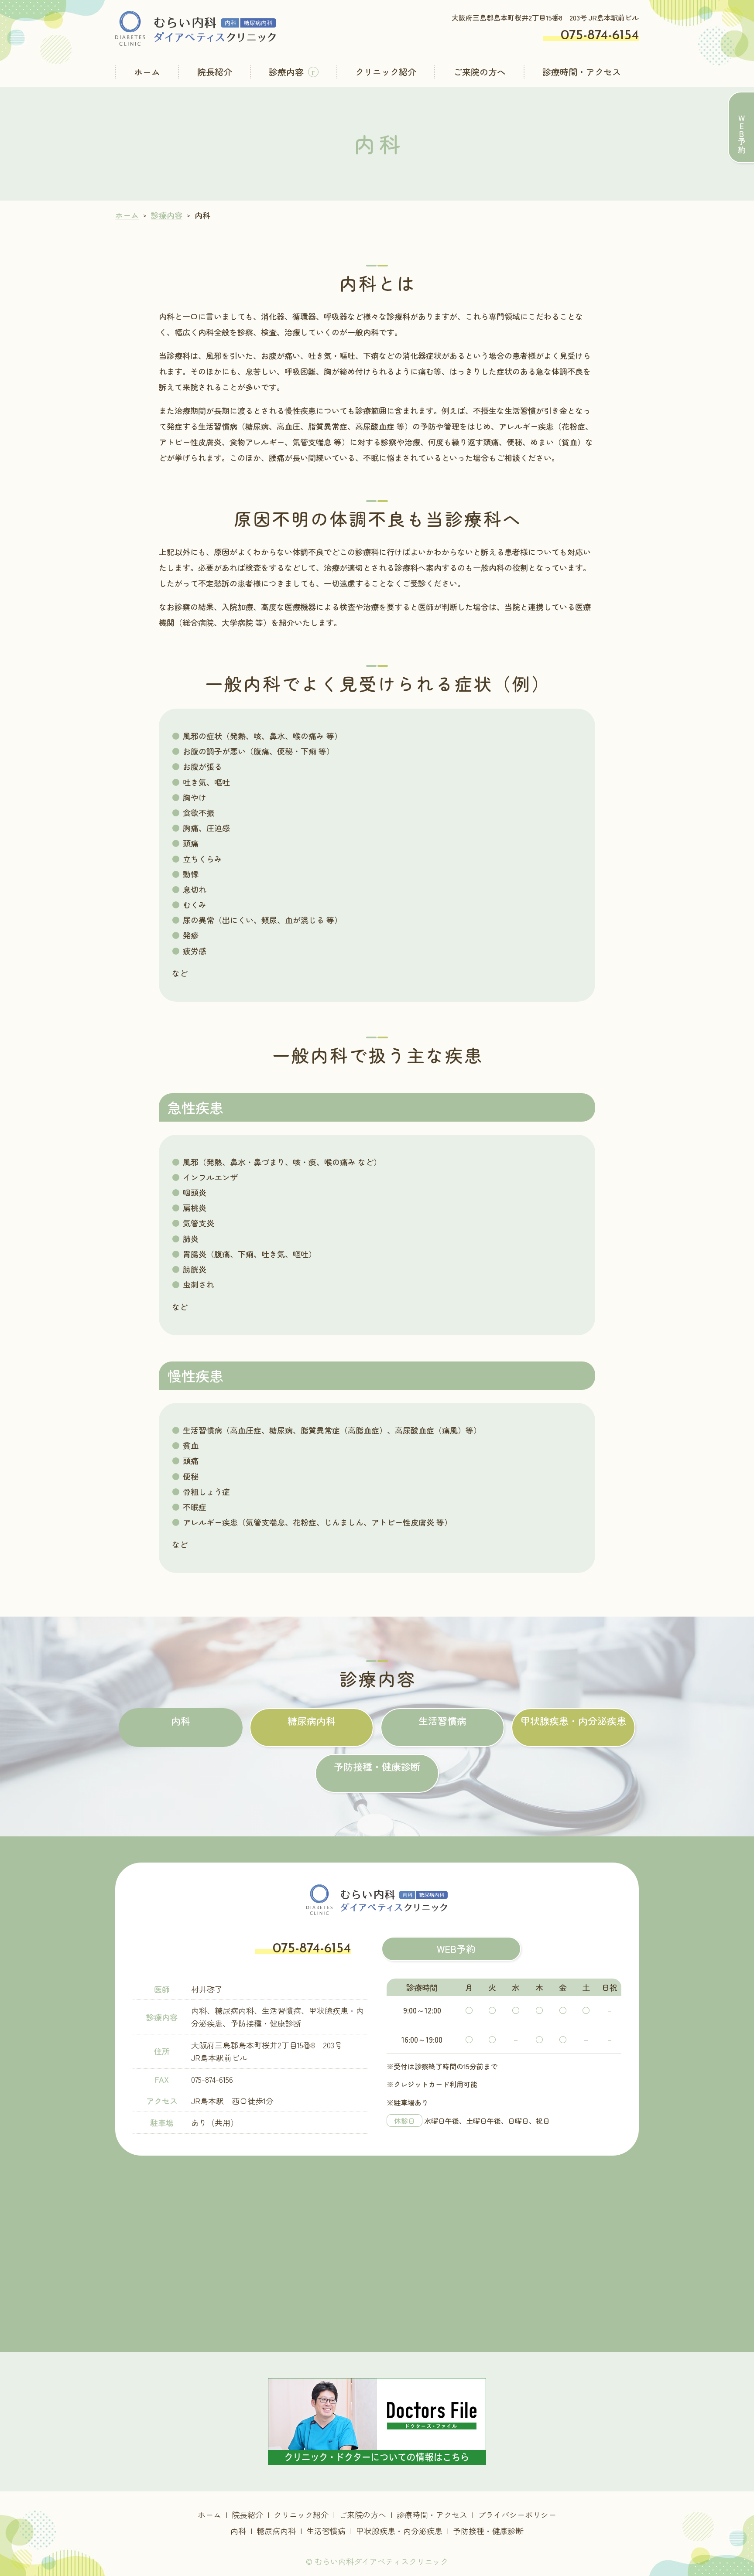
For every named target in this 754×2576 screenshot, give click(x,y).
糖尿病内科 (312, 1720)
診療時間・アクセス (582, 72)
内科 (181, 1720)
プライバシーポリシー (517, 2515)
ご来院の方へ (480, 72)
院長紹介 (215, 72)
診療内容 (286, 72)
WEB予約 (456, 1948)
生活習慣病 (442, 1720)
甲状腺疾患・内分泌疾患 (573, 1720)
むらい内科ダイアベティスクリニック (381, 2561)
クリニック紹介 (386, 72)
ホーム (147, 72)
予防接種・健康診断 (377, 1766)
